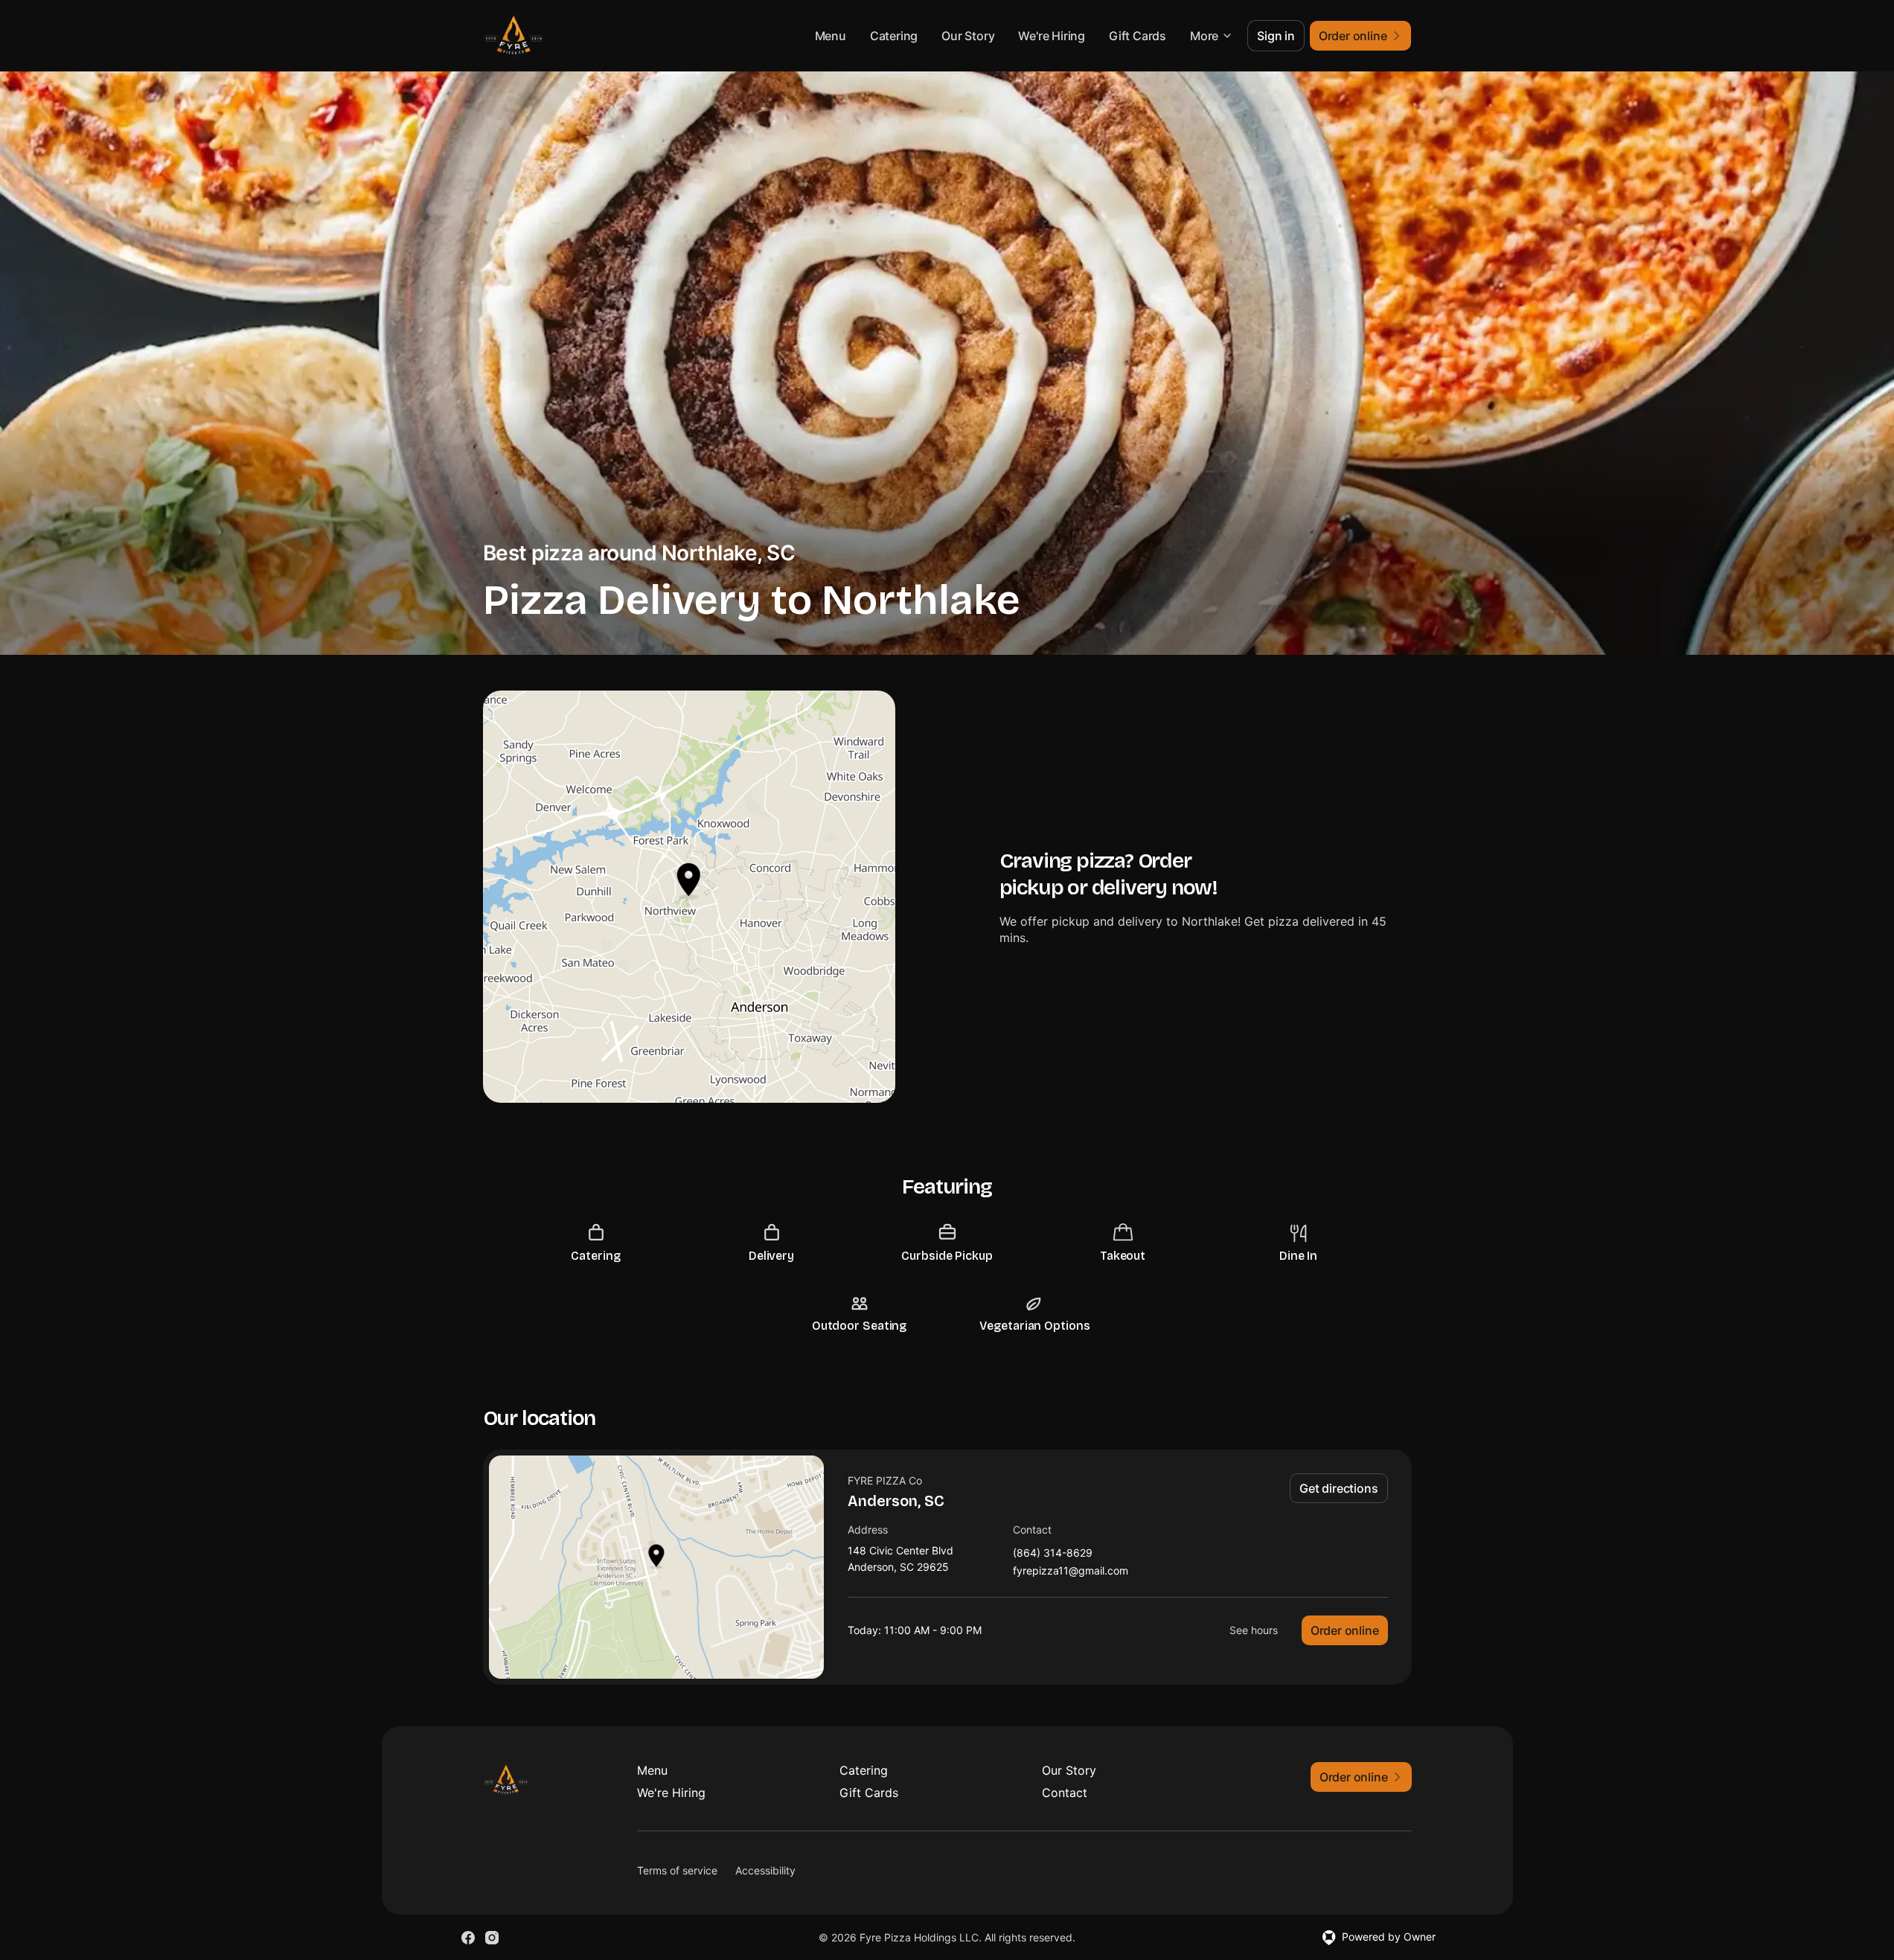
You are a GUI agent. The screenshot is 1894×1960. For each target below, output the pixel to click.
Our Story (968, 36)
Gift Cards (1138, 36)
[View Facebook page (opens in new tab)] (468, 1938)
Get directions (1338, 1488)
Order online (1345, 1630)
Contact (1065, 1793)
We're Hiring (1052, 36)
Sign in (1276, 36)
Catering (894, 36)
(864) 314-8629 (1053, 1553)
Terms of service (677, 1870)
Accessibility (765, 1870)
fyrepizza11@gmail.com (1071, 1571)
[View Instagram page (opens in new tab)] (492, 1938)
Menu (831, 36)
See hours (1254, 1630)
